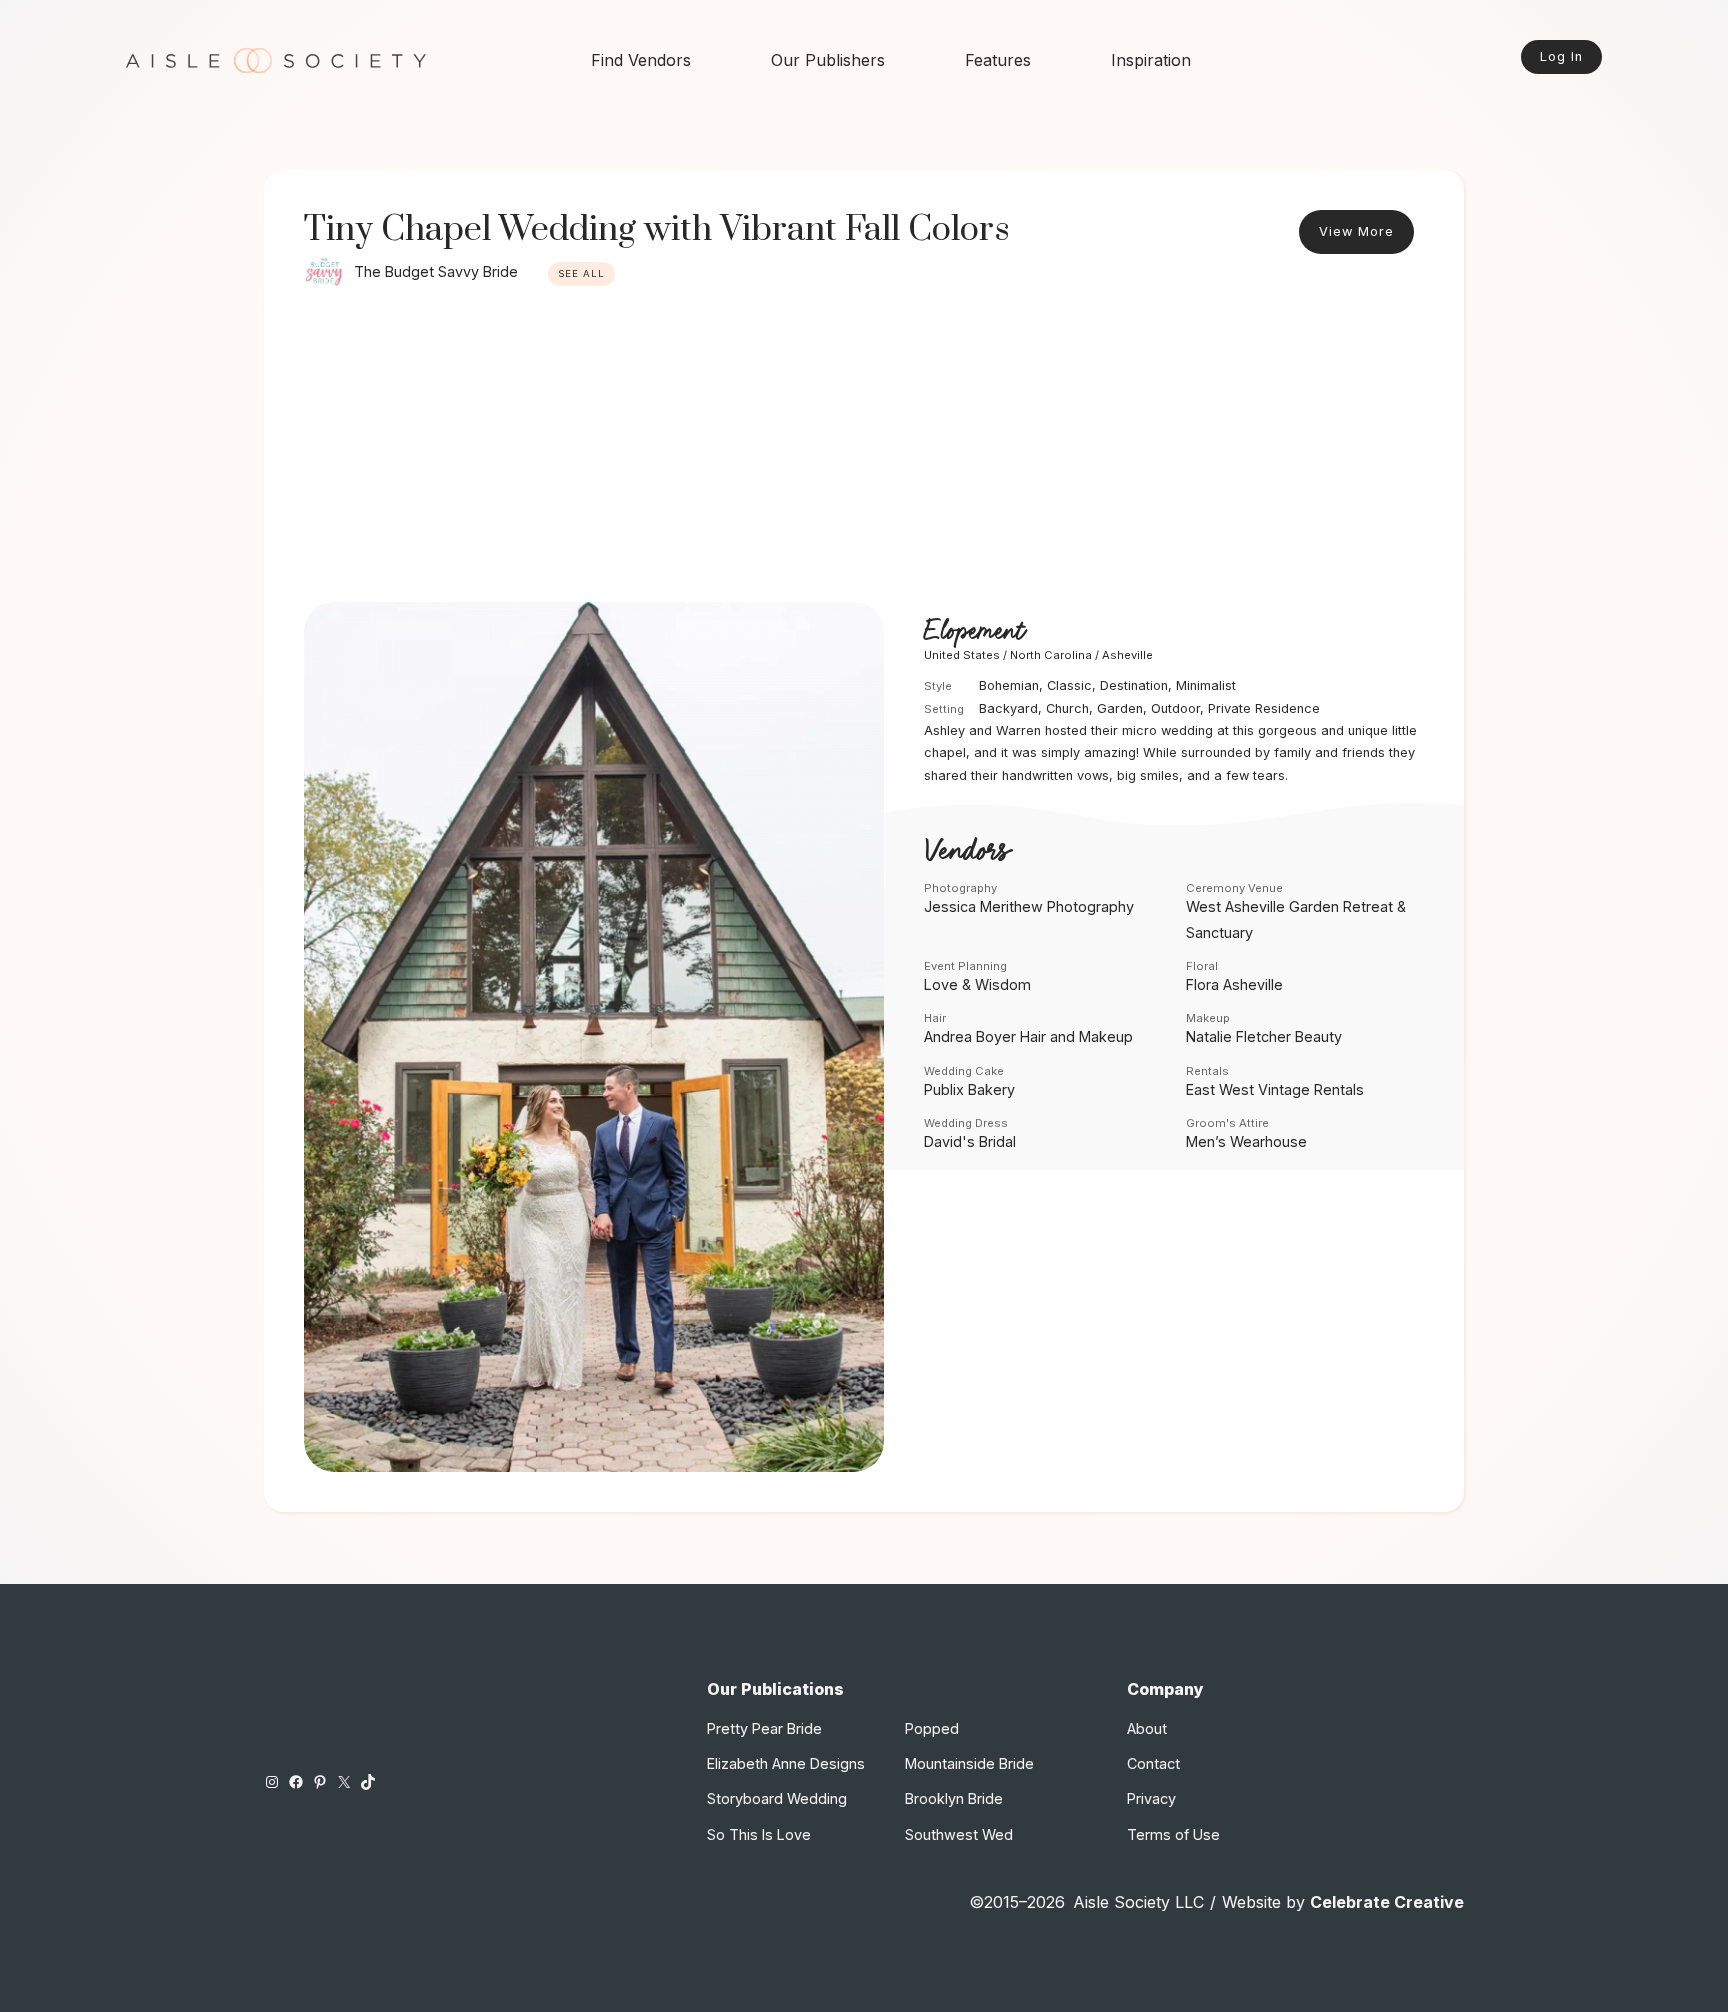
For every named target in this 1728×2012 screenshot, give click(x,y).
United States (962, 655)
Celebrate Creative (1387, 1902)
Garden (1120, 708)
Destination (1134, 685)
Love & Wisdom (977, 984)
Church (1067, 708)
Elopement (974, 632)
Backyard (1008, 708)
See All (581, 273)
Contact (1153, 1763)
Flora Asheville (1234, 984)
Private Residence (1264, 708)
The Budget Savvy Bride (436, 271)
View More (1356, 231)
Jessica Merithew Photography (1029, 906)
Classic (1069, 685)
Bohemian (1009, 685)
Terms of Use (1173, 1834)
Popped (932, 1728)
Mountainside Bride (969, 1763)
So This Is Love (759, 1834)
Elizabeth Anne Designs (786, 1763)
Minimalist (1206, 685)
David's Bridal (970, 1141)
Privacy (1151, 1798)
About (1147, 1728)
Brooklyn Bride (954, 1798)
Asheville (1127, 655)
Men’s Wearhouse (1246, 1141)
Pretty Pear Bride (764, 1728)
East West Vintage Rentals (1275, 1089)
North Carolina (1051, 655)
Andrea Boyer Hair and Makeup (1028, 1036)
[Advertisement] (864, 452)
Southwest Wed (959, 1834)
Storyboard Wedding (777, 1798)
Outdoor (1175, 708)
